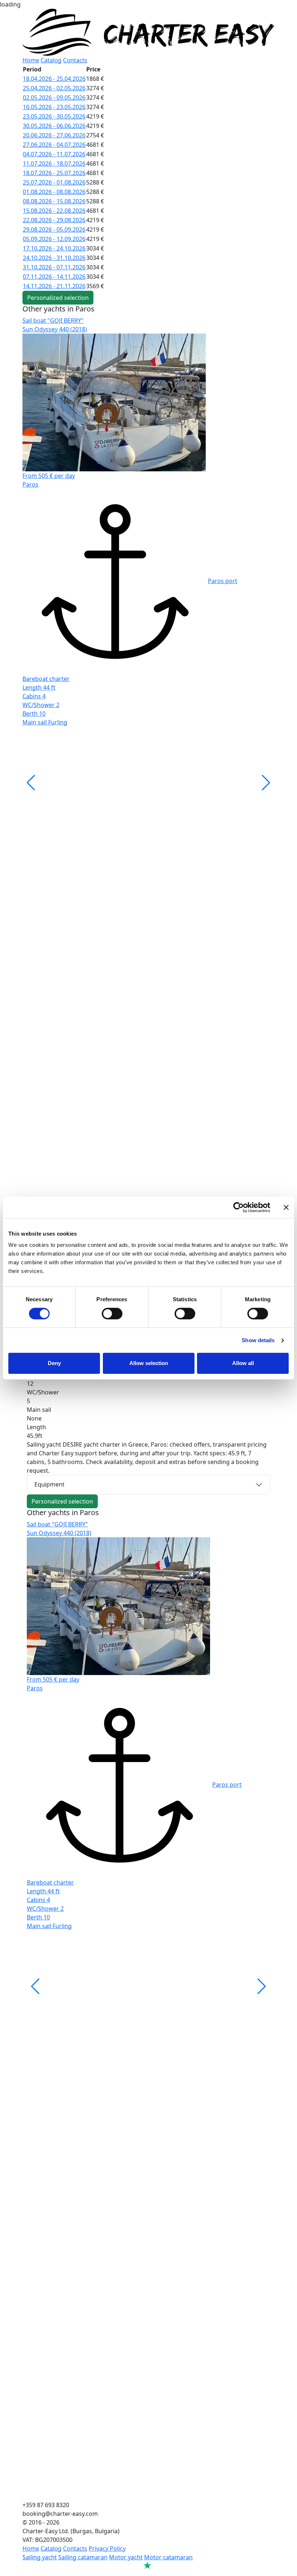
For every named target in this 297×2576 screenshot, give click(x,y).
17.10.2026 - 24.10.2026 (54, 248)
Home (31, 60)
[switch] (112, 1314)
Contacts (75, 60)
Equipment (49, 1484)
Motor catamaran (168, 2557)
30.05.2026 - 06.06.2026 (54, 126)
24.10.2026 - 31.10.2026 (54, 258)
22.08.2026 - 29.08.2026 (54, 220)
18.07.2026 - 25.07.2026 (54, 173)
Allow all (243, 1363)
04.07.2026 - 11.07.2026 (54, 154)
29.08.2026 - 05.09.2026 (54, 230)
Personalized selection (58, 298)
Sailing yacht (40, 2557)
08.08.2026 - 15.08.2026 (54, 201)
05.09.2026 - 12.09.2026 (54, 239)
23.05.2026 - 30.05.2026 (54, 116)
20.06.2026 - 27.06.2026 (54, 135)
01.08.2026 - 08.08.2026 (54, 192)
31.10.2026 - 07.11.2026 (54, 267)
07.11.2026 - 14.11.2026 (54, 277)
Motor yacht (126, 2557)
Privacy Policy (107, 2548)
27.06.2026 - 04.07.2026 (54, 145)
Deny (54, 1363)
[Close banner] (286, 1207)
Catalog (51, 60)
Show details (258, 1340)
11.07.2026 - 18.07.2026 (54, 164)
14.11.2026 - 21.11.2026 (54, 286)
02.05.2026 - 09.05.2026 (54, 98)
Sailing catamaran (83, 2557)
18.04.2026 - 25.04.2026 (54, 79)
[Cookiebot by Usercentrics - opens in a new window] (239, 1207)
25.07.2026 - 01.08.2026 (54, 182)
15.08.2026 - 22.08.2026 (54, 211)
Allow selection (149, 1363)
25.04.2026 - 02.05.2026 (54, 88)
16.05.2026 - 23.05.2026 (54, 107)
